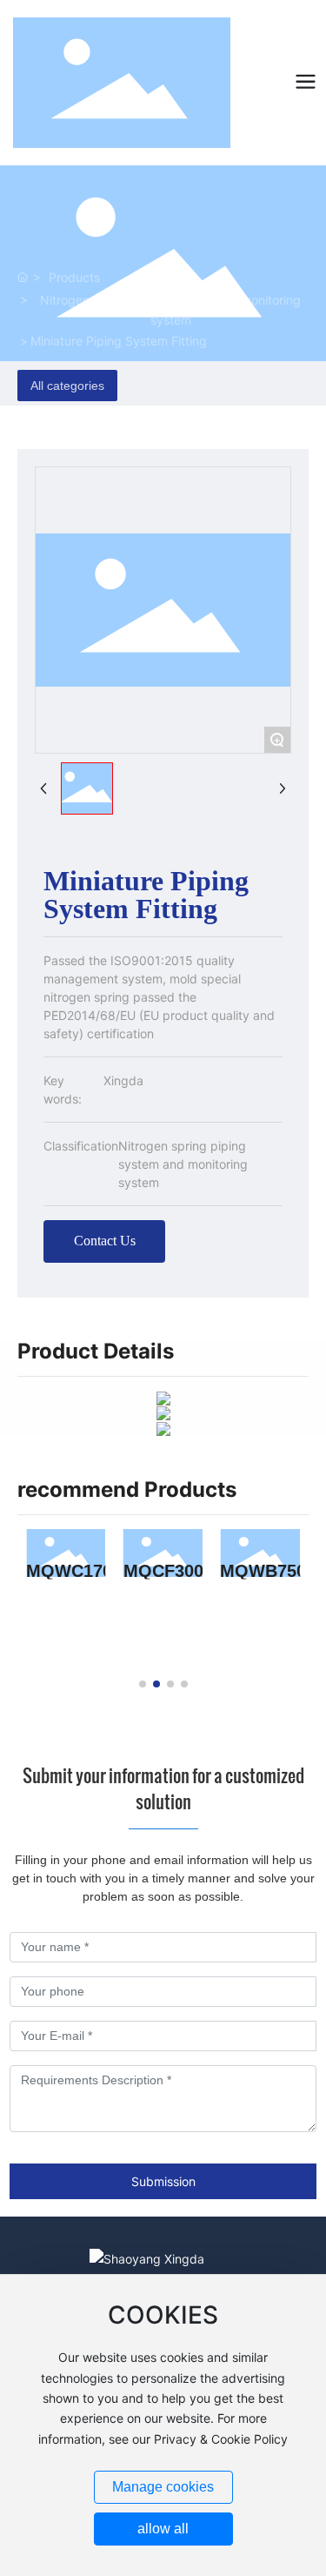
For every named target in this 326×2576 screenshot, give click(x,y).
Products (74, 277)
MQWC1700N (80, 1570)
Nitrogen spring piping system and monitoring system (170, 310)
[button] (143, 1684)
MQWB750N (269, 1570)
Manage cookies (163, 2487)
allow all (163, 2529)
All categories (67, 386)
